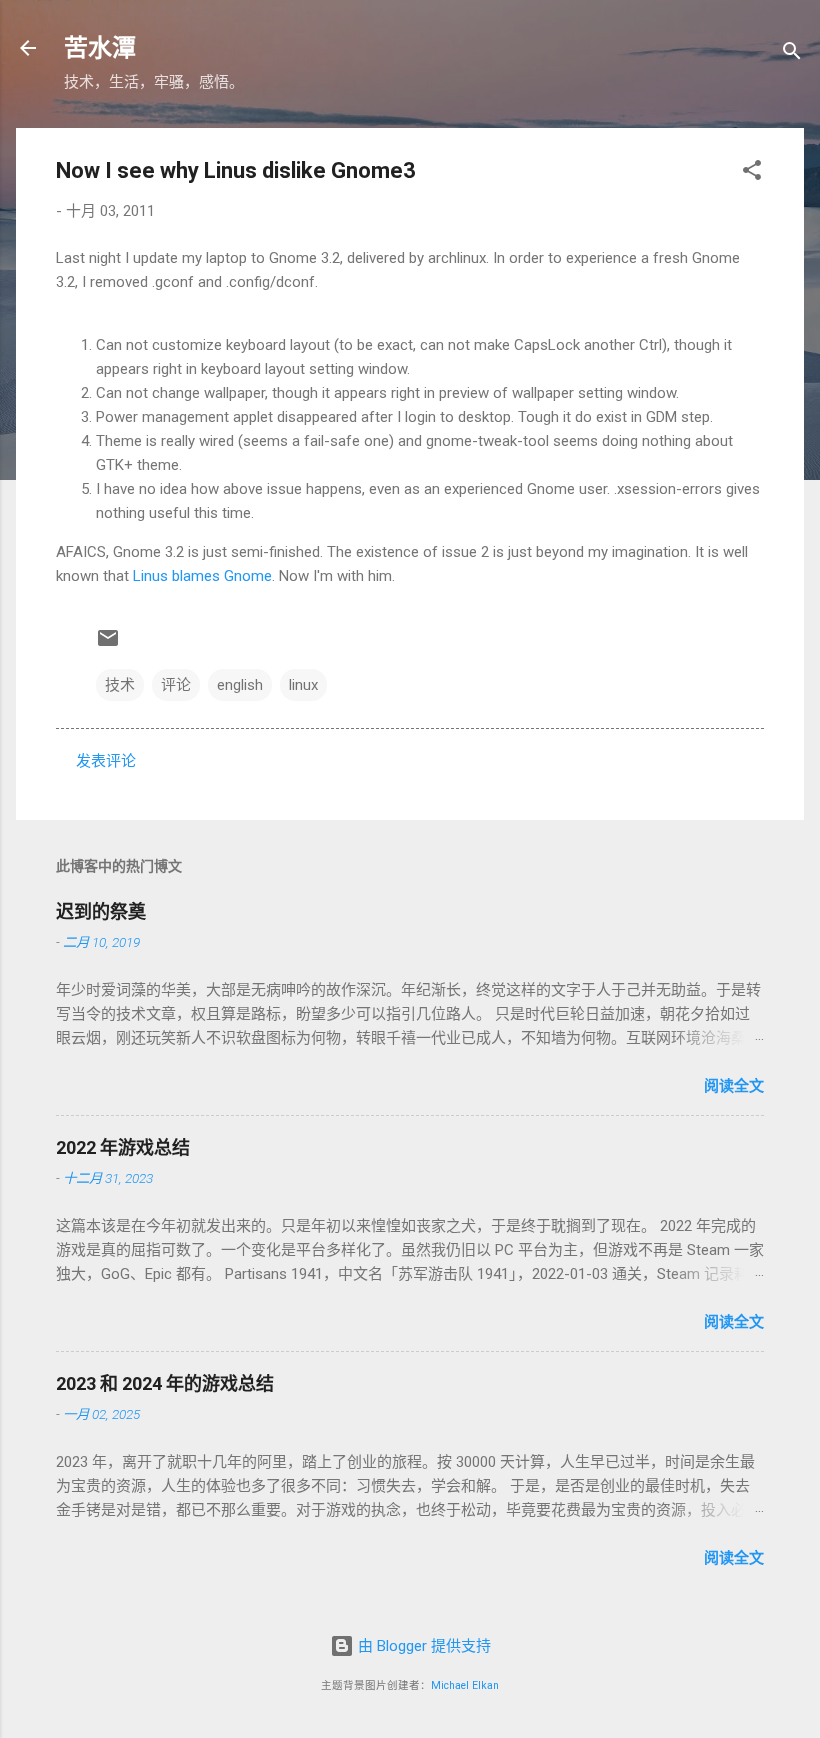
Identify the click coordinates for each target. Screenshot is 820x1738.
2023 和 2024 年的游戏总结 (165, 1383)
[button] (752, 173)
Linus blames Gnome (202, 576)
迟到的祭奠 (101, 911)
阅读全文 (734, 1086)
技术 (120, 685)
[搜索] (792, 54)
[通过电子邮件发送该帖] (108, 645)
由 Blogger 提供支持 (422, 1646)
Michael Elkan (465, 1685)
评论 (176, 685)
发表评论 (106, 761)
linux (303, 685)
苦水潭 (100, 48)
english (240, 685)
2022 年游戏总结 (123, 1147)
